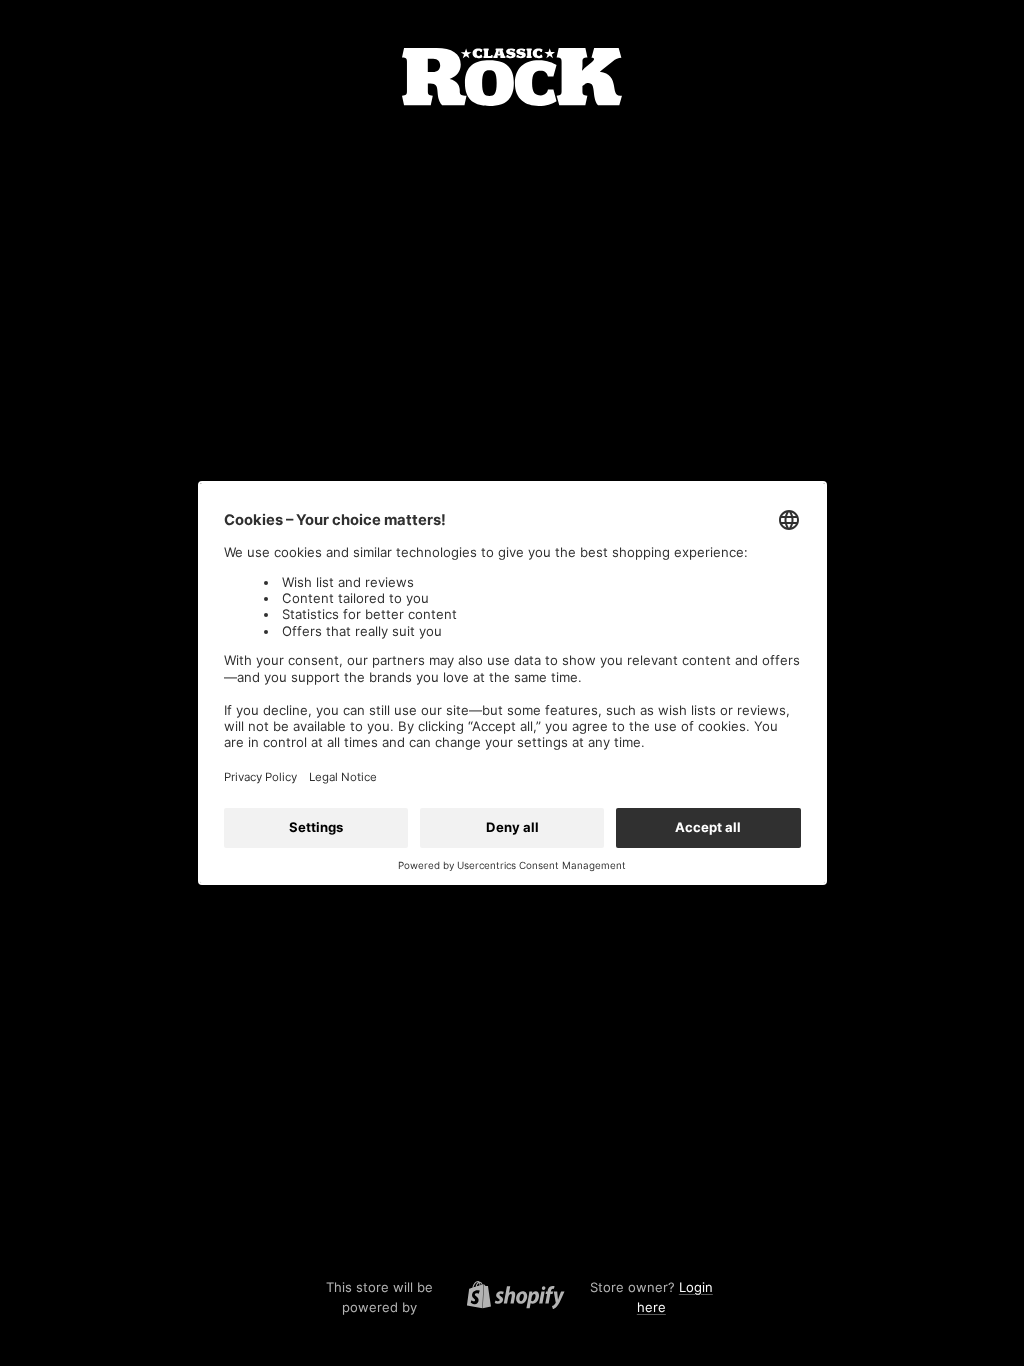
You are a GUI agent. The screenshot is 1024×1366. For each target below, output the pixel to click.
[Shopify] (510, 1298)
